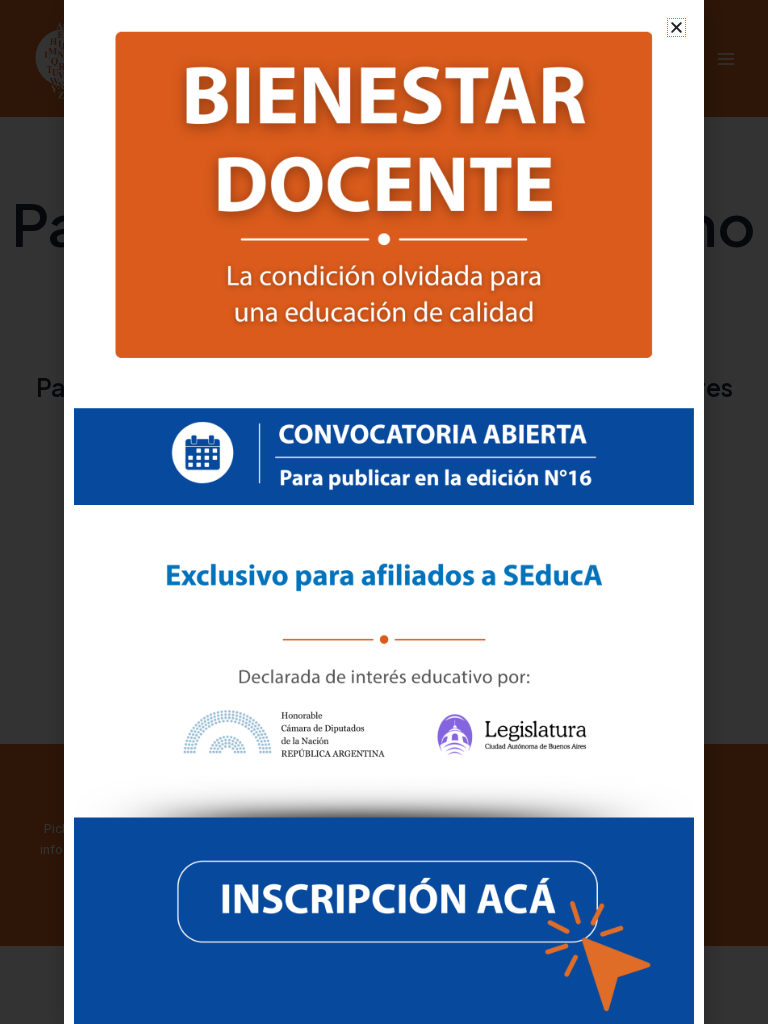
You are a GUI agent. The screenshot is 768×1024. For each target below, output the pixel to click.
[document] (384, 512)
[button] (676, 27)
